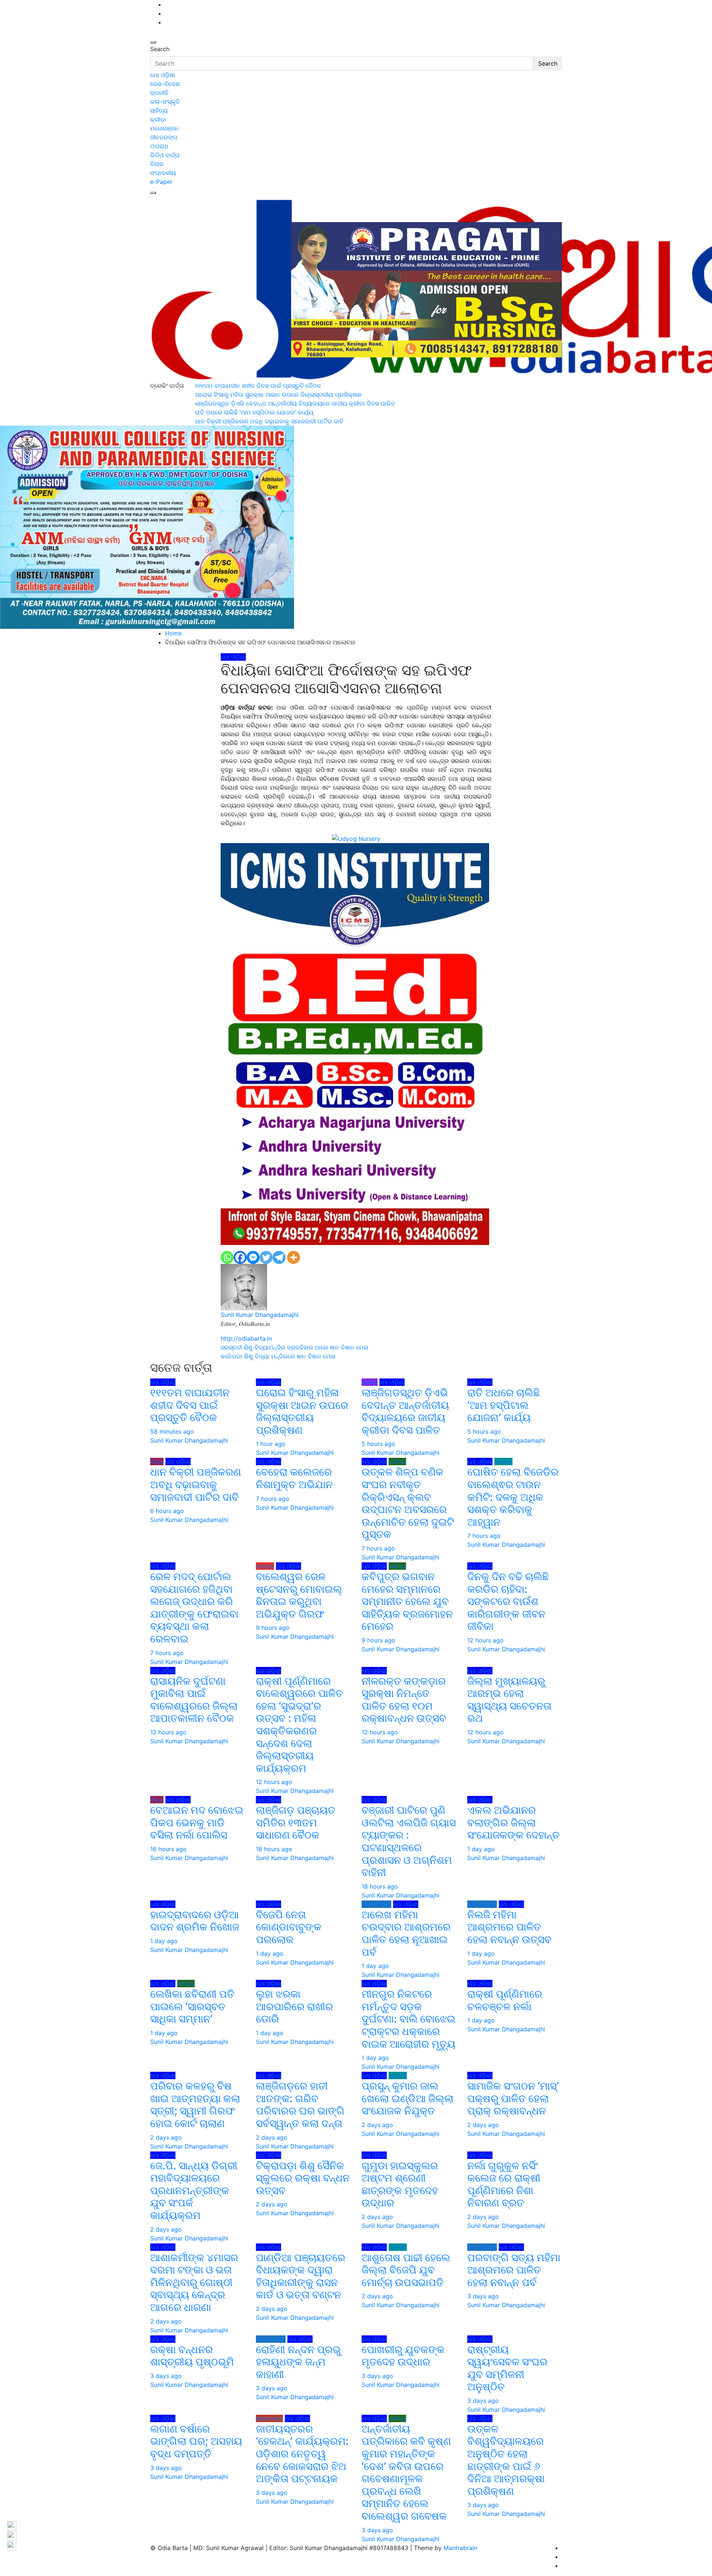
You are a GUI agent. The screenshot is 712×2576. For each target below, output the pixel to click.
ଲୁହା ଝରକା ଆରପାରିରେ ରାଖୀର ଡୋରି (294, 2006)
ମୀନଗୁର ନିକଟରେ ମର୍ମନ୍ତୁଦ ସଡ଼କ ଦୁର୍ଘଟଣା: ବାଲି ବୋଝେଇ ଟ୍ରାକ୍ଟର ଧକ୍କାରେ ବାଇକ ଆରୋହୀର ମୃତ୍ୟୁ (408, 2019)
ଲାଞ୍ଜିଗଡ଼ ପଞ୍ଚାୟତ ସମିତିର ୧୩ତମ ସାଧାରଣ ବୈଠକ (296, 1822)
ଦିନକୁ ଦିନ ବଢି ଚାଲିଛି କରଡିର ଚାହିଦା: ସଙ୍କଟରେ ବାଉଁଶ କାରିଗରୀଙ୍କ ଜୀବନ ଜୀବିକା (508, 1601)
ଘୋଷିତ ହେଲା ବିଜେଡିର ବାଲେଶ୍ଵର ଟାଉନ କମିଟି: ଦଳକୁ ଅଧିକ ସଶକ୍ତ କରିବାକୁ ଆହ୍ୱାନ (513, 1497)
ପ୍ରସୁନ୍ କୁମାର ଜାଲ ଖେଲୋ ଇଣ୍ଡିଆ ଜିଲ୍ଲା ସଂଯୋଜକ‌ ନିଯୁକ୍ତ (408, 2098)
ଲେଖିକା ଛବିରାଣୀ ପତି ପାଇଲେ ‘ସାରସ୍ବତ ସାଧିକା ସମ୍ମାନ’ (192, 2006)
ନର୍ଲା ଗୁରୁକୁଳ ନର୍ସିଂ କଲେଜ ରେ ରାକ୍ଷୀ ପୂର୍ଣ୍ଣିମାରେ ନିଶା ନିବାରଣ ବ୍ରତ (504, 2184)
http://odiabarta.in (246, 1338)
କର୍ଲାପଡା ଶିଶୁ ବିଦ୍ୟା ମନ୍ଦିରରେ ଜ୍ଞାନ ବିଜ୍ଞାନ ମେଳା (278, 1356)
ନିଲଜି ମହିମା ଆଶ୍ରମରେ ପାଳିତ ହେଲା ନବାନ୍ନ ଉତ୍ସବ (511, 1927)
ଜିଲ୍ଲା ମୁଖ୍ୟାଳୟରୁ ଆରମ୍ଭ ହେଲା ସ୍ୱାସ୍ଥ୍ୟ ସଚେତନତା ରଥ (509, 1700)
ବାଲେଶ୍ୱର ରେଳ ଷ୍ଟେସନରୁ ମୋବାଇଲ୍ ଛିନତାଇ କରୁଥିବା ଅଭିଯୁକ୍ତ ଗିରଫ (299, 1595)
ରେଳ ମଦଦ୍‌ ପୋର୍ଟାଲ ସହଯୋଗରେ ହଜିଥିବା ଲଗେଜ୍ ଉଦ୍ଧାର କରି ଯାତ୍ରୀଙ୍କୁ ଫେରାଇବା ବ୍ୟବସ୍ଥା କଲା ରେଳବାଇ (194, 1608)
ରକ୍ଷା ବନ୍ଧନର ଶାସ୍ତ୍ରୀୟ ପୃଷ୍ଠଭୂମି (192, 2356)
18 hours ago (274, 1849)
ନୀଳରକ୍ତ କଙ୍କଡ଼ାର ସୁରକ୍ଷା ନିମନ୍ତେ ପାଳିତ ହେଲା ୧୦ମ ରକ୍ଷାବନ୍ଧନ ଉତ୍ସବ (404, 1700)
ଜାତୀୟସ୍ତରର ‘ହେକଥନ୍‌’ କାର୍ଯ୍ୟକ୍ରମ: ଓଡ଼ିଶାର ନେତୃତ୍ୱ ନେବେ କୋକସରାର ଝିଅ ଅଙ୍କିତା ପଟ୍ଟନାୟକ (302, 2454)
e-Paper (161, 182)
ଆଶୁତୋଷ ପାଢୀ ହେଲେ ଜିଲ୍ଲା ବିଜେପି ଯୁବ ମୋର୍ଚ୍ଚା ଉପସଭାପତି (406, 2270)
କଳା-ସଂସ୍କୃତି (165, 102)
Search (160, 49)
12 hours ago (485, 1640)
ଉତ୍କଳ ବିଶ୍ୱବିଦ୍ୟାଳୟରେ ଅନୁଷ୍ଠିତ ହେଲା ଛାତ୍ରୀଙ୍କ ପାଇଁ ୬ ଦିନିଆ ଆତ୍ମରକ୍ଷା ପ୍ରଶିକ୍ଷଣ (506, 2460)
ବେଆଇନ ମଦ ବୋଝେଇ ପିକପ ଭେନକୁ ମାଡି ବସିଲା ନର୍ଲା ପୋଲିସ (197, 1822)
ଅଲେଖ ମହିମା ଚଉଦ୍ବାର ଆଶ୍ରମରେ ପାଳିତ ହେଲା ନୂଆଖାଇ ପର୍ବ (406, 1933)
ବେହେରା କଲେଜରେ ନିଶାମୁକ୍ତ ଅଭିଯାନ (294, 1478)
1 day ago (481, 1849)
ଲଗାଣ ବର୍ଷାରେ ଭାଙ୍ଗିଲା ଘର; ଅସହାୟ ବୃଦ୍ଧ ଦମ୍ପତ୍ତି (196, 2441)
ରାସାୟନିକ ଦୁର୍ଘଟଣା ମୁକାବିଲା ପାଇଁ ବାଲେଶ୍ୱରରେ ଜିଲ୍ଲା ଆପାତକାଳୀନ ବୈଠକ (194, 1700)
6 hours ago (167, 1511)
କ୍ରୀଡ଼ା (158, 119)
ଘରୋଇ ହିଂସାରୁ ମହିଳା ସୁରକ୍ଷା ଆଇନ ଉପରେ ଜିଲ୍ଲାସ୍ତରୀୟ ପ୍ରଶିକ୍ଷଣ (302, 1411)
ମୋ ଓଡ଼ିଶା (163, 75)
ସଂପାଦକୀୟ (163, 173)
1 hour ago (271, 1444)
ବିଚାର (157, 164)
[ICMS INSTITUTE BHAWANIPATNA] (355, 1043)
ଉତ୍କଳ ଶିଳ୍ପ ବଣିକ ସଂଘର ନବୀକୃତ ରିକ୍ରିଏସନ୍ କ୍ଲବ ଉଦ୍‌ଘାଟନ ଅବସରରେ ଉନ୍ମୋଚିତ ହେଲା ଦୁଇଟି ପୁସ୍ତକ (408, 1503)
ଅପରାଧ (159, 146)
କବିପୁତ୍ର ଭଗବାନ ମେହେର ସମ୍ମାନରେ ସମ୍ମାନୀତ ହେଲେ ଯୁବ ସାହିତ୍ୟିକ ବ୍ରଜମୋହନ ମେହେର (407, 1601)
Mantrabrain (460, 2548)
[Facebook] (240, 1257)
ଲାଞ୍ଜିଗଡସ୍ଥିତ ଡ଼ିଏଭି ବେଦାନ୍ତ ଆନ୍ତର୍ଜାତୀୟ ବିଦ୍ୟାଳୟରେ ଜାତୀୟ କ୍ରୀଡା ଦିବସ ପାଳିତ (405, 1411)
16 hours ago (168, 1849)
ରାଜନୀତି (159, 93)
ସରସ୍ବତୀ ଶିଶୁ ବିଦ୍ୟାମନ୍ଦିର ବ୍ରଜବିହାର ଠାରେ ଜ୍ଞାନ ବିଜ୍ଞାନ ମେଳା (296, 1347)
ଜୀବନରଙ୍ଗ (164, 137)
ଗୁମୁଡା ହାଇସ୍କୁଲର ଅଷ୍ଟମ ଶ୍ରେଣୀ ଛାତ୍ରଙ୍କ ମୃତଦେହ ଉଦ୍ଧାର (400, 2184)
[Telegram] (279, 1257)
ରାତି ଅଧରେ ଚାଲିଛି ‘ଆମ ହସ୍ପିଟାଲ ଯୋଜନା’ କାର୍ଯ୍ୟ (504, 1405)
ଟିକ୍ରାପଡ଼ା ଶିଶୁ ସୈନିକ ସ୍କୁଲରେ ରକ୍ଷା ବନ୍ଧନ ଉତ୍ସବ (303, 2178)
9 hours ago (273, 1628)
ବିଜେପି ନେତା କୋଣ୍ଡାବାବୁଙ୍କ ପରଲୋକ (289, 1927)
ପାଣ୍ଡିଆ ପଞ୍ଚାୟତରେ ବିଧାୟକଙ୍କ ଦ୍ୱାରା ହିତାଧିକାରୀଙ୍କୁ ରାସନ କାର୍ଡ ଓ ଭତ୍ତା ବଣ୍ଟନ (301, 2276)
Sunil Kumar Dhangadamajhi (260, 1315)
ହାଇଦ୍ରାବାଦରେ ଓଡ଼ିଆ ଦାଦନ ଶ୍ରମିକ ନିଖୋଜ (195, 1921)
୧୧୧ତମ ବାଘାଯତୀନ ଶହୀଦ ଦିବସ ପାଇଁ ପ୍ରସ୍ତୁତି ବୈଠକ (190, 1405)
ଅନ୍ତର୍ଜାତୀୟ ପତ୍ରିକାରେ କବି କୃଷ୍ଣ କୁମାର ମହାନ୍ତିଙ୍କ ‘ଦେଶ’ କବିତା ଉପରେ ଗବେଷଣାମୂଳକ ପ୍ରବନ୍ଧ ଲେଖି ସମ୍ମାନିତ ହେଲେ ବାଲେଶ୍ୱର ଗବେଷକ (406, 2472)
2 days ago (166, 2137)
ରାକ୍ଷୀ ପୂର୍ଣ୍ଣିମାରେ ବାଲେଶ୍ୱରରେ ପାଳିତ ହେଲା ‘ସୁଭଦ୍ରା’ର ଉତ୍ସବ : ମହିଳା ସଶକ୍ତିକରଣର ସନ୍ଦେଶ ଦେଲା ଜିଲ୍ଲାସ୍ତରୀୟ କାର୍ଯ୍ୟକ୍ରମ (299, 1725)
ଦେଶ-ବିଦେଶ (165, 84)
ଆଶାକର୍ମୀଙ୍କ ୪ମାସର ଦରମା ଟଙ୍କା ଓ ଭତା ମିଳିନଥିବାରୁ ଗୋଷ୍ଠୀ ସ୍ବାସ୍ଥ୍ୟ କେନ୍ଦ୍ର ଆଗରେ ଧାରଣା (194, 2282)
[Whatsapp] (227, 1257)
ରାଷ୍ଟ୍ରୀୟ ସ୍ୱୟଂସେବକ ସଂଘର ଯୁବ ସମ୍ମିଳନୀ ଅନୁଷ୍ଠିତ (507, 2368)
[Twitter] (266, 1257)
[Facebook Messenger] (253, 1257)
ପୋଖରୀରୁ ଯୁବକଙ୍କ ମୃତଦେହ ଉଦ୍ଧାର (403, 2356)
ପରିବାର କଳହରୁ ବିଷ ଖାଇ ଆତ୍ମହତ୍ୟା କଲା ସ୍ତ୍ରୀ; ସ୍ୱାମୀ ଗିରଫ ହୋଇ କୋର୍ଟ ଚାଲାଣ (195, 2105)
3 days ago (483, 2296)
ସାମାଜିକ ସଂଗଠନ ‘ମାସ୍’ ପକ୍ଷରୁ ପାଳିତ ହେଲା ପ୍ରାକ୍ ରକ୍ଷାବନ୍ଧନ (513, 2098)
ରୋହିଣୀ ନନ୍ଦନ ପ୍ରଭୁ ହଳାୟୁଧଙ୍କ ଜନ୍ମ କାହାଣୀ (298, 2362)
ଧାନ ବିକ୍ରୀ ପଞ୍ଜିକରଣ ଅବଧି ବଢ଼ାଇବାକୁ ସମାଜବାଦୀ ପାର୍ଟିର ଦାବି (196, 1484)
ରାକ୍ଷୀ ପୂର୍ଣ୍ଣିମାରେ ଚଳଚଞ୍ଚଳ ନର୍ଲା (505, 2000)
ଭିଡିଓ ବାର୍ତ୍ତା (165, 155)
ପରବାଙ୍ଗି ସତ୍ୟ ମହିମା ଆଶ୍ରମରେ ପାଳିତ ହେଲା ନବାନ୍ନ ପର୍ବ (514, 2270)
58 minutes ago (172, 1431)
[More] (294, 1257)
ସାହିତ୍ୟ (159, 110)
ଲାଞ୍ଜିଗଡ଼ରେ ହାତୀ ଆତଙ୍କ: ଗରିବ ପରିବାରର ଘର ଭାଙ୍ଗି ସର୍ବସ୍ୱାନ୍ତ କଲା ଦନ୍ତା (300, 2105)
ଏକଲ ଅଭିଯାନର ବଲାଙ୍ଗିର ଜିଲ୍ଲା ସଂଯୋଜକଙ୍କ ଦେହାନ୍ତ (513, 1822)
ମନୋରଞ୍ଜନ (164, 128)
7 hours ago (273, 1499)
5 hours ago (378, 1444)
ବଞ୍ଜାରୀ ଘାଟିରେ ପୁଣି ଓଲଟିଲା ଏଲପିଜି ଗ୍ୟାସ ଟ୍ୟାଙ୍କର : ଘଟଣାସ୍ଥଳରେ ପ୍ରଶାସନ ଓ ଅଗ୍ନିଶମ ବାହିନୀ (409, 1841)
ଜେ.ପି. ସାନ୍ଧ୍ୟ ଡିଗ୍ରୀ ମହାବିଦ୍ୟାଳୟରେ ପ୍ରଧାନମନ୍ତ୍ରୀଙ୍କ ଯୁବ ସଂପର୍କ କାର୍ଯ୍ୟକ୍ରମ (194, 2190)
